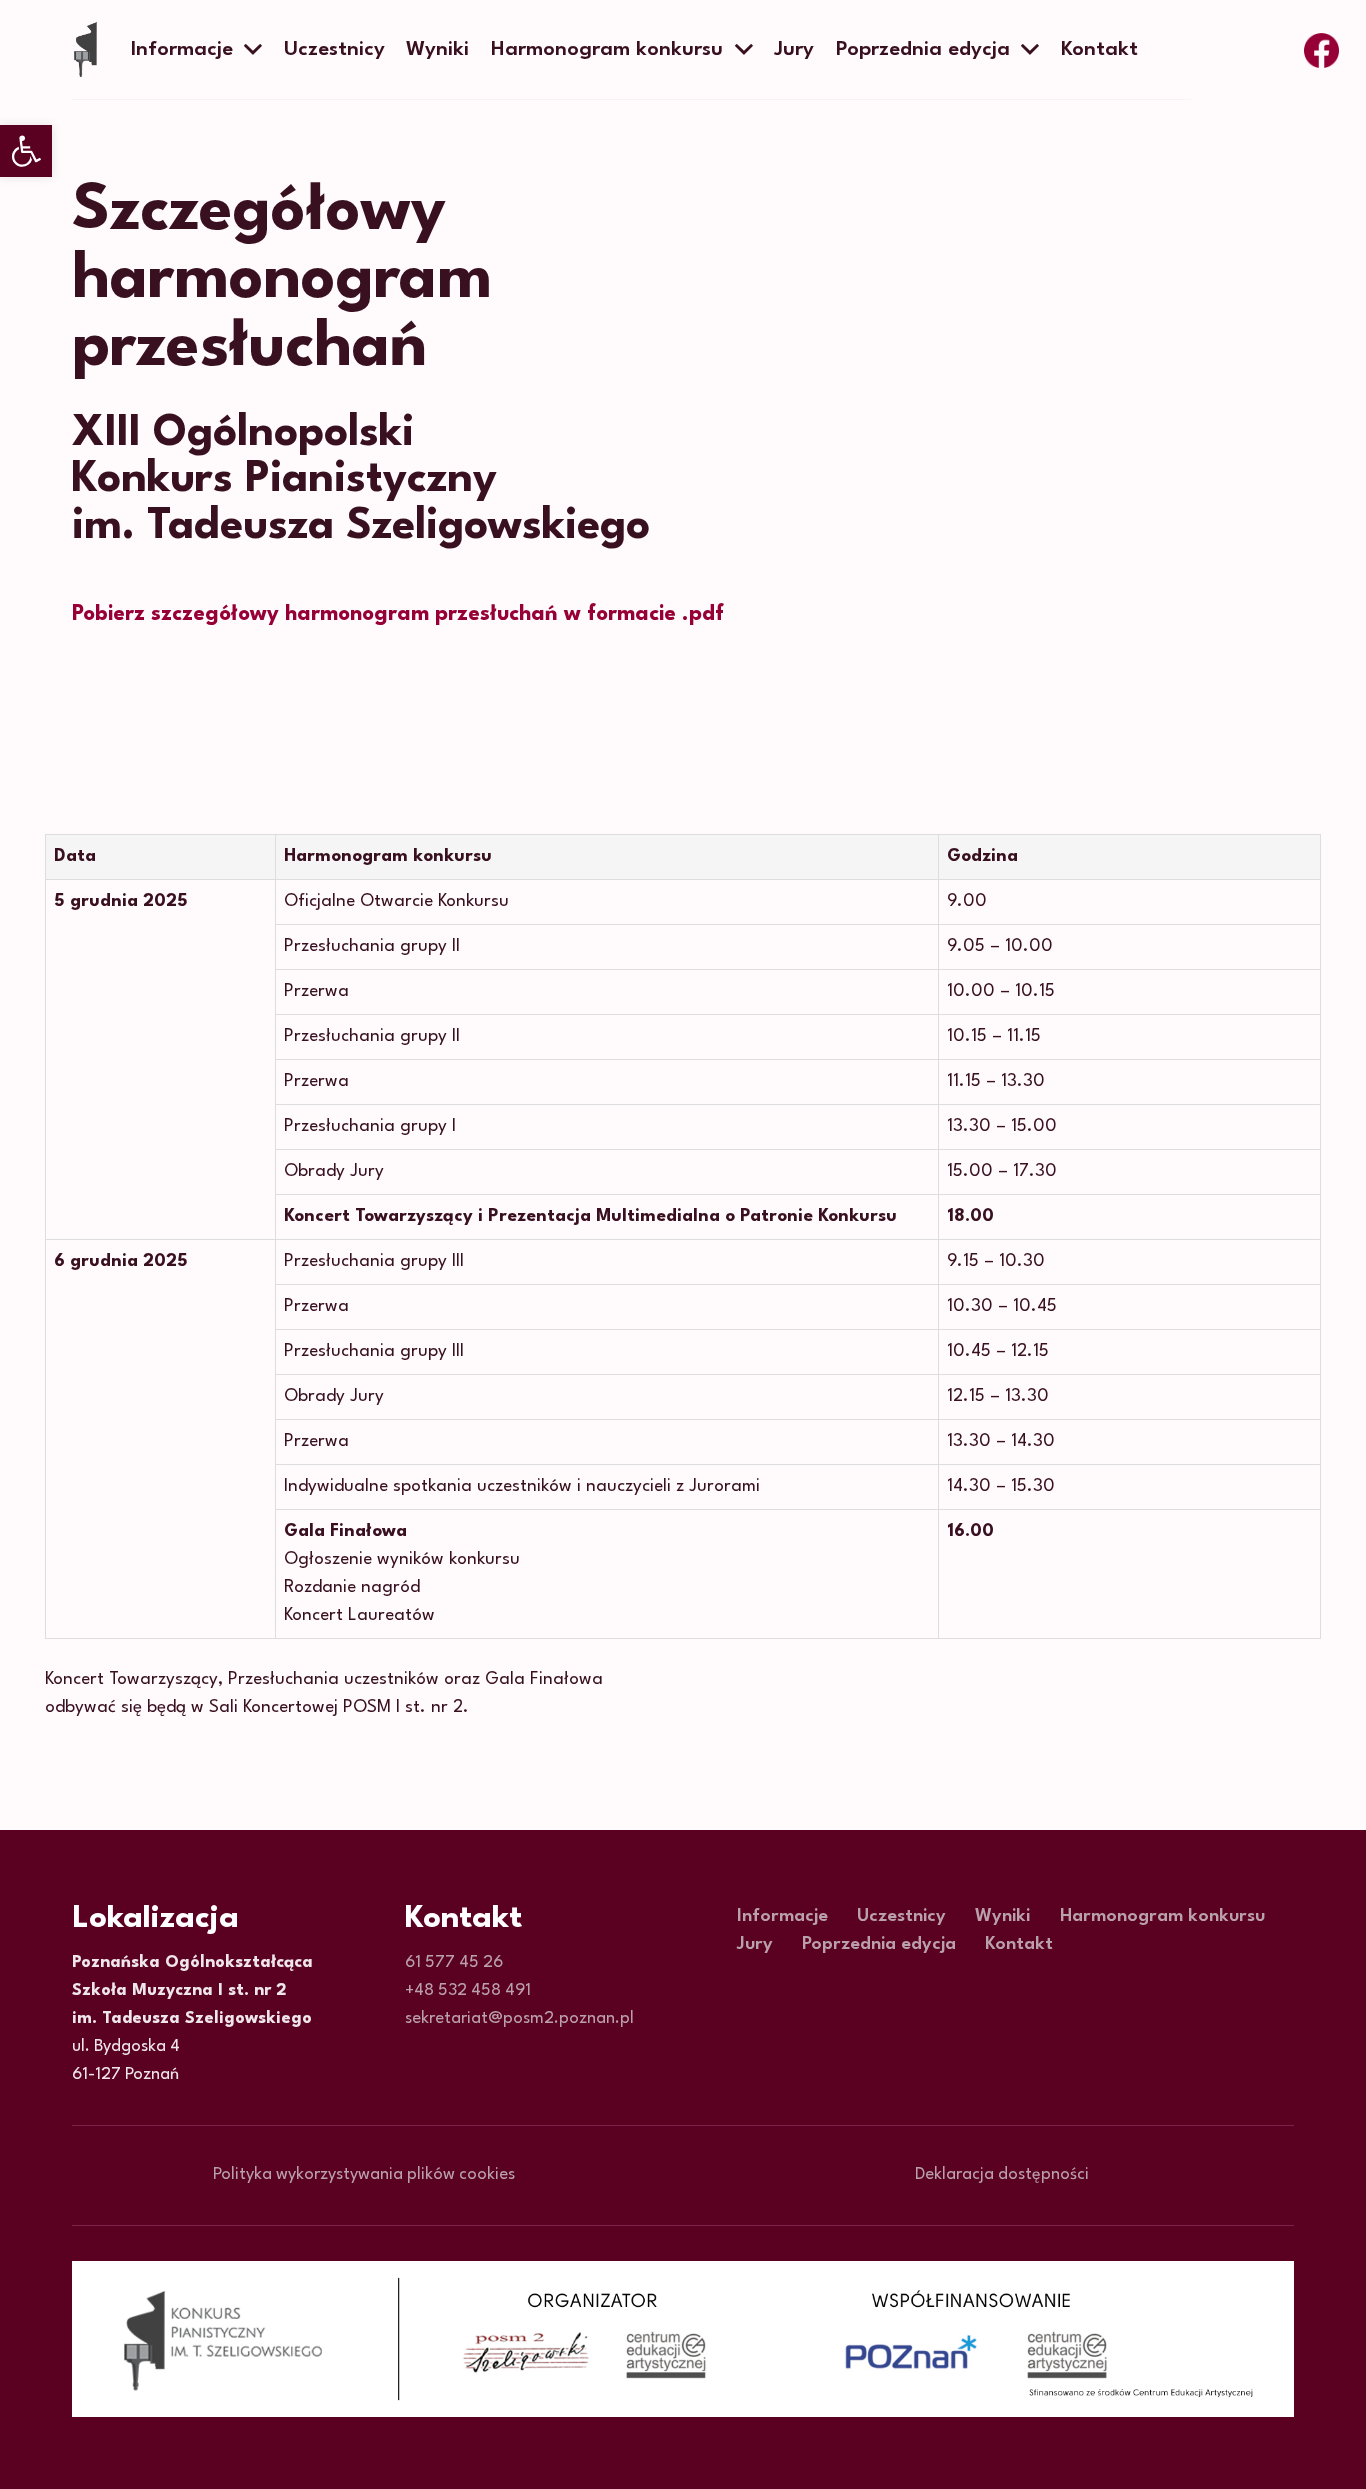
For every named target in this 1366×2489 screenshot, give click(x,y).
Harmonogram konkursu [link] (1162, 1916)
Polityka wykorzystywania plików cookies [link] (364, 2174)
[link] (26, 151)
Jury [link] (755, 1944)
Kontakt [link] (1019, 1944)
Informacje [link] (782, 1916)
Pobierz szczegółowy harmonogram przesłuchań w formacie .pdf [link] (398, 614)
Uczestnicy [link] (901, 1916)
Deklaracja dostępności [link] (1002, 2174)
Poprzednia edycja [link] (879, 1944)
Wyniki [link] (1002, 1916)
